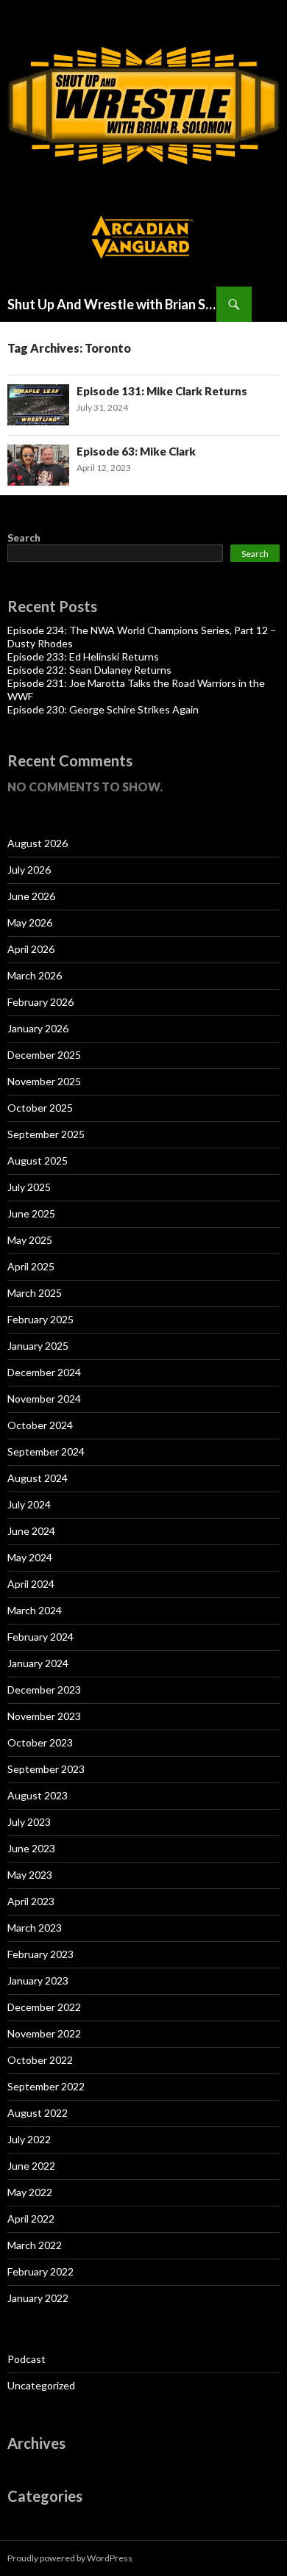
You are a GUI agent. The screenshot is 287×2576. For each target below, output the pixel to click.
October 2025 (40, 1108)
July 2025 (29, 1187)
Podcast (26, 2359)
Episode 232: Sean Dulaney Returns (89, 670)
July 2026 (29, 870)
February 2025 (40, 1319)
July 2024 (29, 1504)
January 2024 (38, 1663)
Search (24, 537)
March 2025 (35, 1293)
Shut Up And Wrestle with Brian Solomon (112, 304)
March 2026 (35, 975)
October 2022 (40, 2060)
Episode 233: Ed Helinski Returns (83, 656)
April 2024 (31, 1584)
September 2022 (46, 2086)
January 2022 (38, 2298)
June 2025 (31, 1213)
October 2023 (40, 1742)
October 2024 (40, 1425)
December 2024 (44, 1372)
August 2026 (38, 843)
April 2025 (31, 1266)
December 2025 (44, 1055)
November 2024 (44, 1399)
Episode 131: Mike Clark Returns (162, 391)
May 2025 (30, 1240)
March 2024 (35, 1610)
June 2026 (31, 896)
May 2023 (30, 1875)
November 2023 (44, 1716)
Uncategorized (41, 2385)
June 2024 (31, 1531)
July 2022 (29, 2139)
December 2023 (44, 1690)
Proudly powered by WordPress (70, 2558)
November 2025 (44, 1081)
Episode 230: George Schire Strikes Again (103, 709)
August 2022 (38, 2113)
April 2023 (31, 1901)
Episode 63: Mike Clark (136, 451)
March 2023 (35, 1928)
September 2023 (46, 1769)
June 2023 (31, 1848)
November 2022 (44, 2033)
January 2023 (38, 1980)
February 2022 (40, 2271)
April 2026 (31, 949)
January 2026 (38, 1028)
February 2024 (40, 1637)
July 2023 (29, 1822)
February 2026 (40, 1002)
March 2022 (35, 2245)
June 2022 (31, 2166)
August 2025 (38, 1161)
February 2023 (40, 1954)
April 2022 (31, 2219)
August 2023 (38, 1795)
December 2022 (44, 2007)
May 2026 (30, 922)
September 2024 (46, 1451)
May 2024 (30, 1557)
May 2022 (30, 2192)
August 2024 (38, 1478)
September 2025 (46, 1134)
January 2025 (38, 1346)
